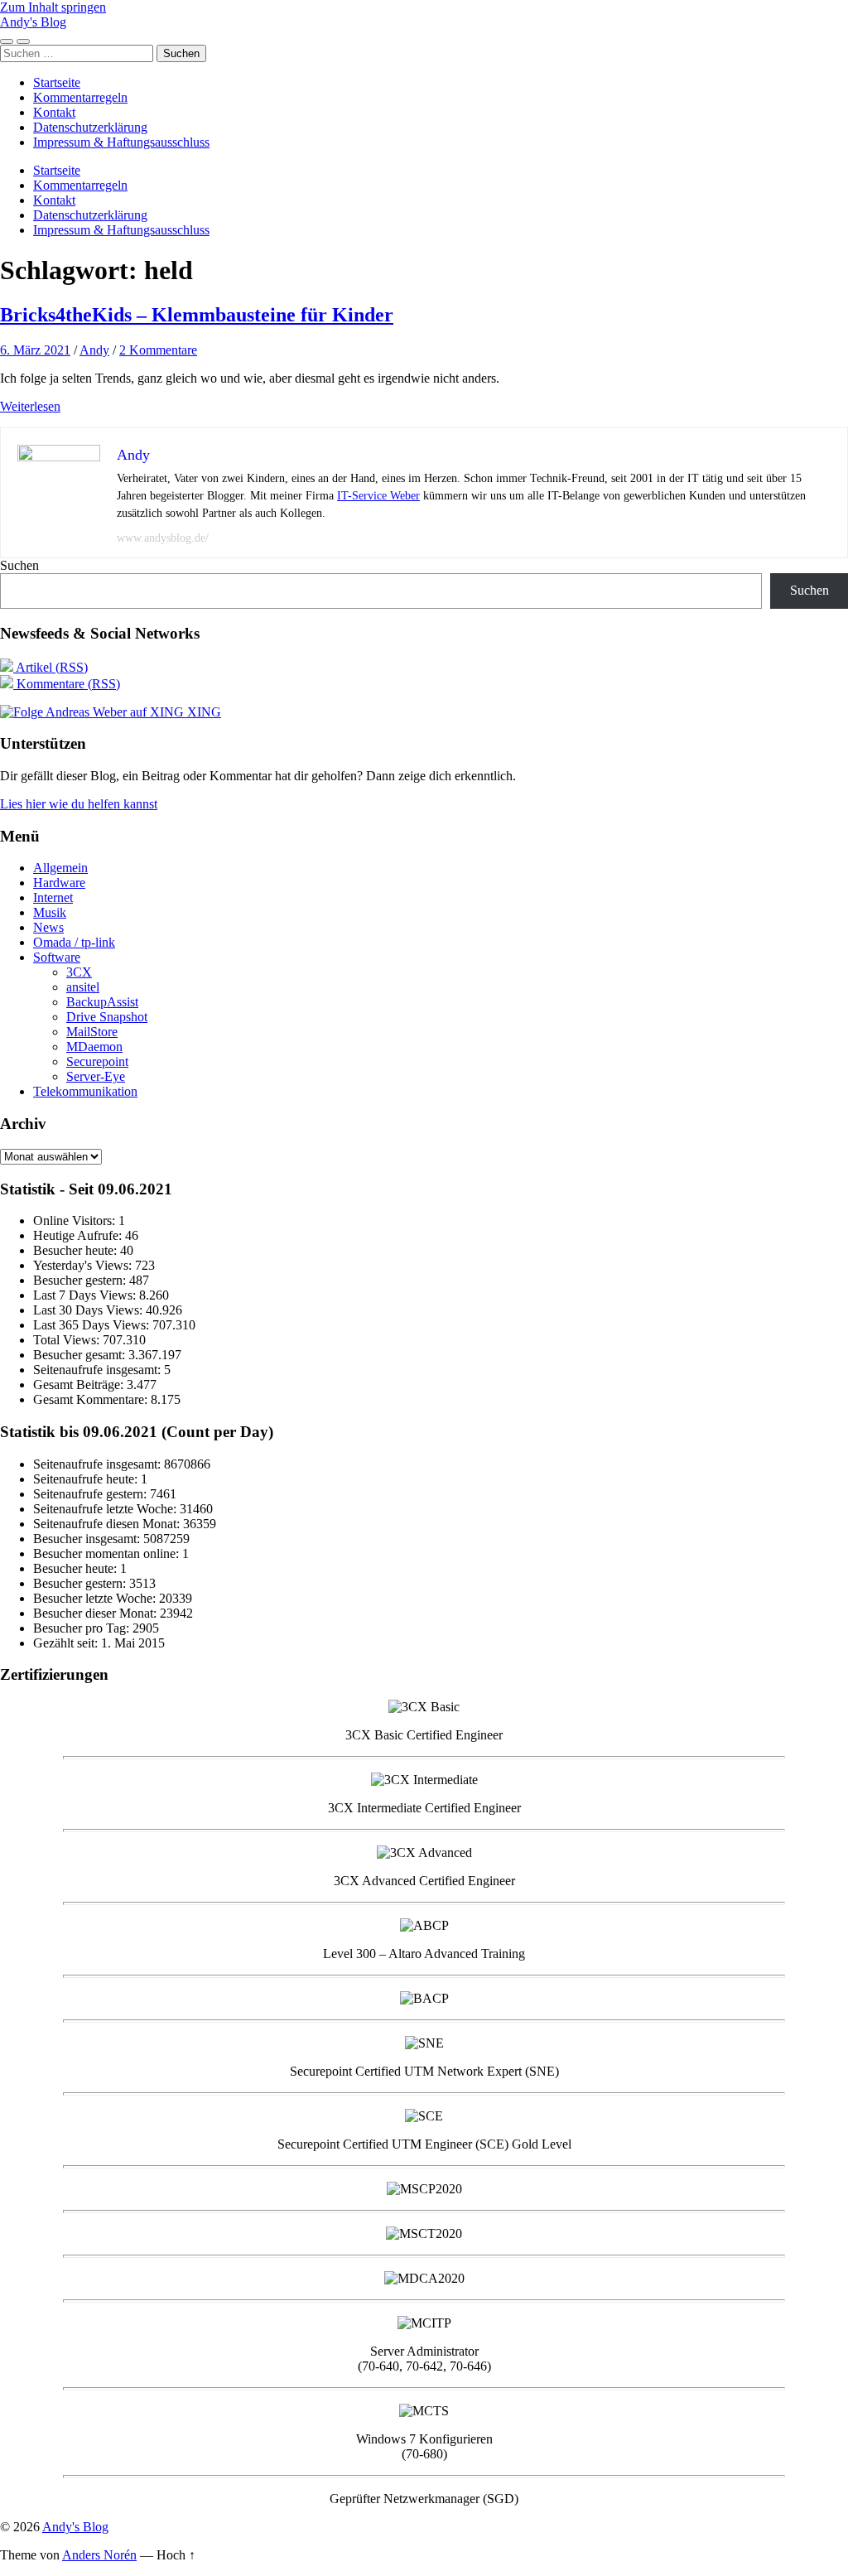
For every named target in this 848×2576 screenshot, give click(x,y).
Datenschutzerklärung (90, 127)
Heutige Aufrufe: (79, 1235)
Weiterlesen (30, 406)
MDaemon (94, 1047)
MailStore (92, 1032)
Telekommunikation (85, 1091)
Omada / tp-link (74, 942)
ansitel (83, 987)
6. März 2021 (35, 350)
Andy (94, 350)
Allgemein (60, 868)
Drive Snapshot (107, 1017)
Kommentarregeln (80, 97)
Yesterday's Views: (84, 1265)
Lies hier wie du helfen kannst (79, 804)
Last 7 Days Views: (86, 1295)
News (48, 927)
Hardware (59, 883)
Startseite (57, 82)
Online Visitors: (76, 1220)
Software (57, 957)
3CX (79, 972)
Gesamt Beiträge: (80, 1384)
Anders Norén (99, 2555)
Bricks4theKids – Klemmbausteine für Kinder (197, 315)
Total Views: (68, 1340)
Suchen (19, 565)
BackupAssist (102, 1002)
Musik (50, 912)
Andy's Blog (33, 22)
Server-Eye (96, 1076)
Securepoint (97, 1061)
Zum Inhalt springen (53, 7)
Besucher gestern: (81, 1280)
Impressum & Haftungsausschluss (121, 142)
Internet (53, 897)
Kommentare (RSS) (67, 684)
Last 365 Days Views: (93, 1325)
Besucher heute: (77, 1250)
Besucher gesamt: (81, 1355)
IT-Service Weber (378, 496)
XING (202, 712)
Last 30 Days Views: (89, 1310)
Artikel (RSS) (51, 667)
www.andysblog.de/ (163, 538)
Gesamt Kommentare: (92, 1399)
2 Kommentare (158, 350)
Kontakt (54, 112)
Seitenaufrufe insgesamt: (99, 1370)
